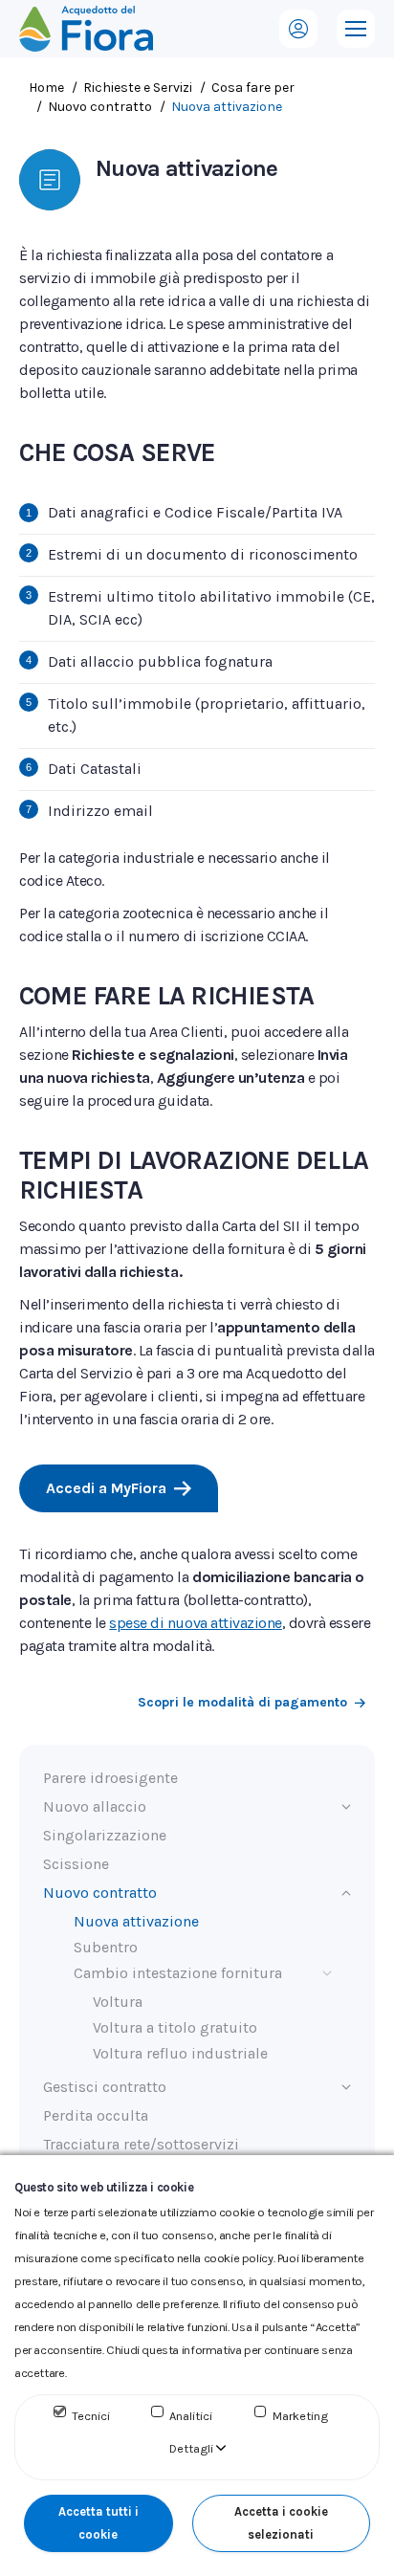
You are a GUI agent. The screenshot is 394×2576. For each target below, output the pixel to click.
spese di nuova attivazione (196, 1623)
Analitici (191, 2416)
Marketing (300, 2416)
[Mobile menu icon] (356, 29)
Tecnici (91, 2416)
